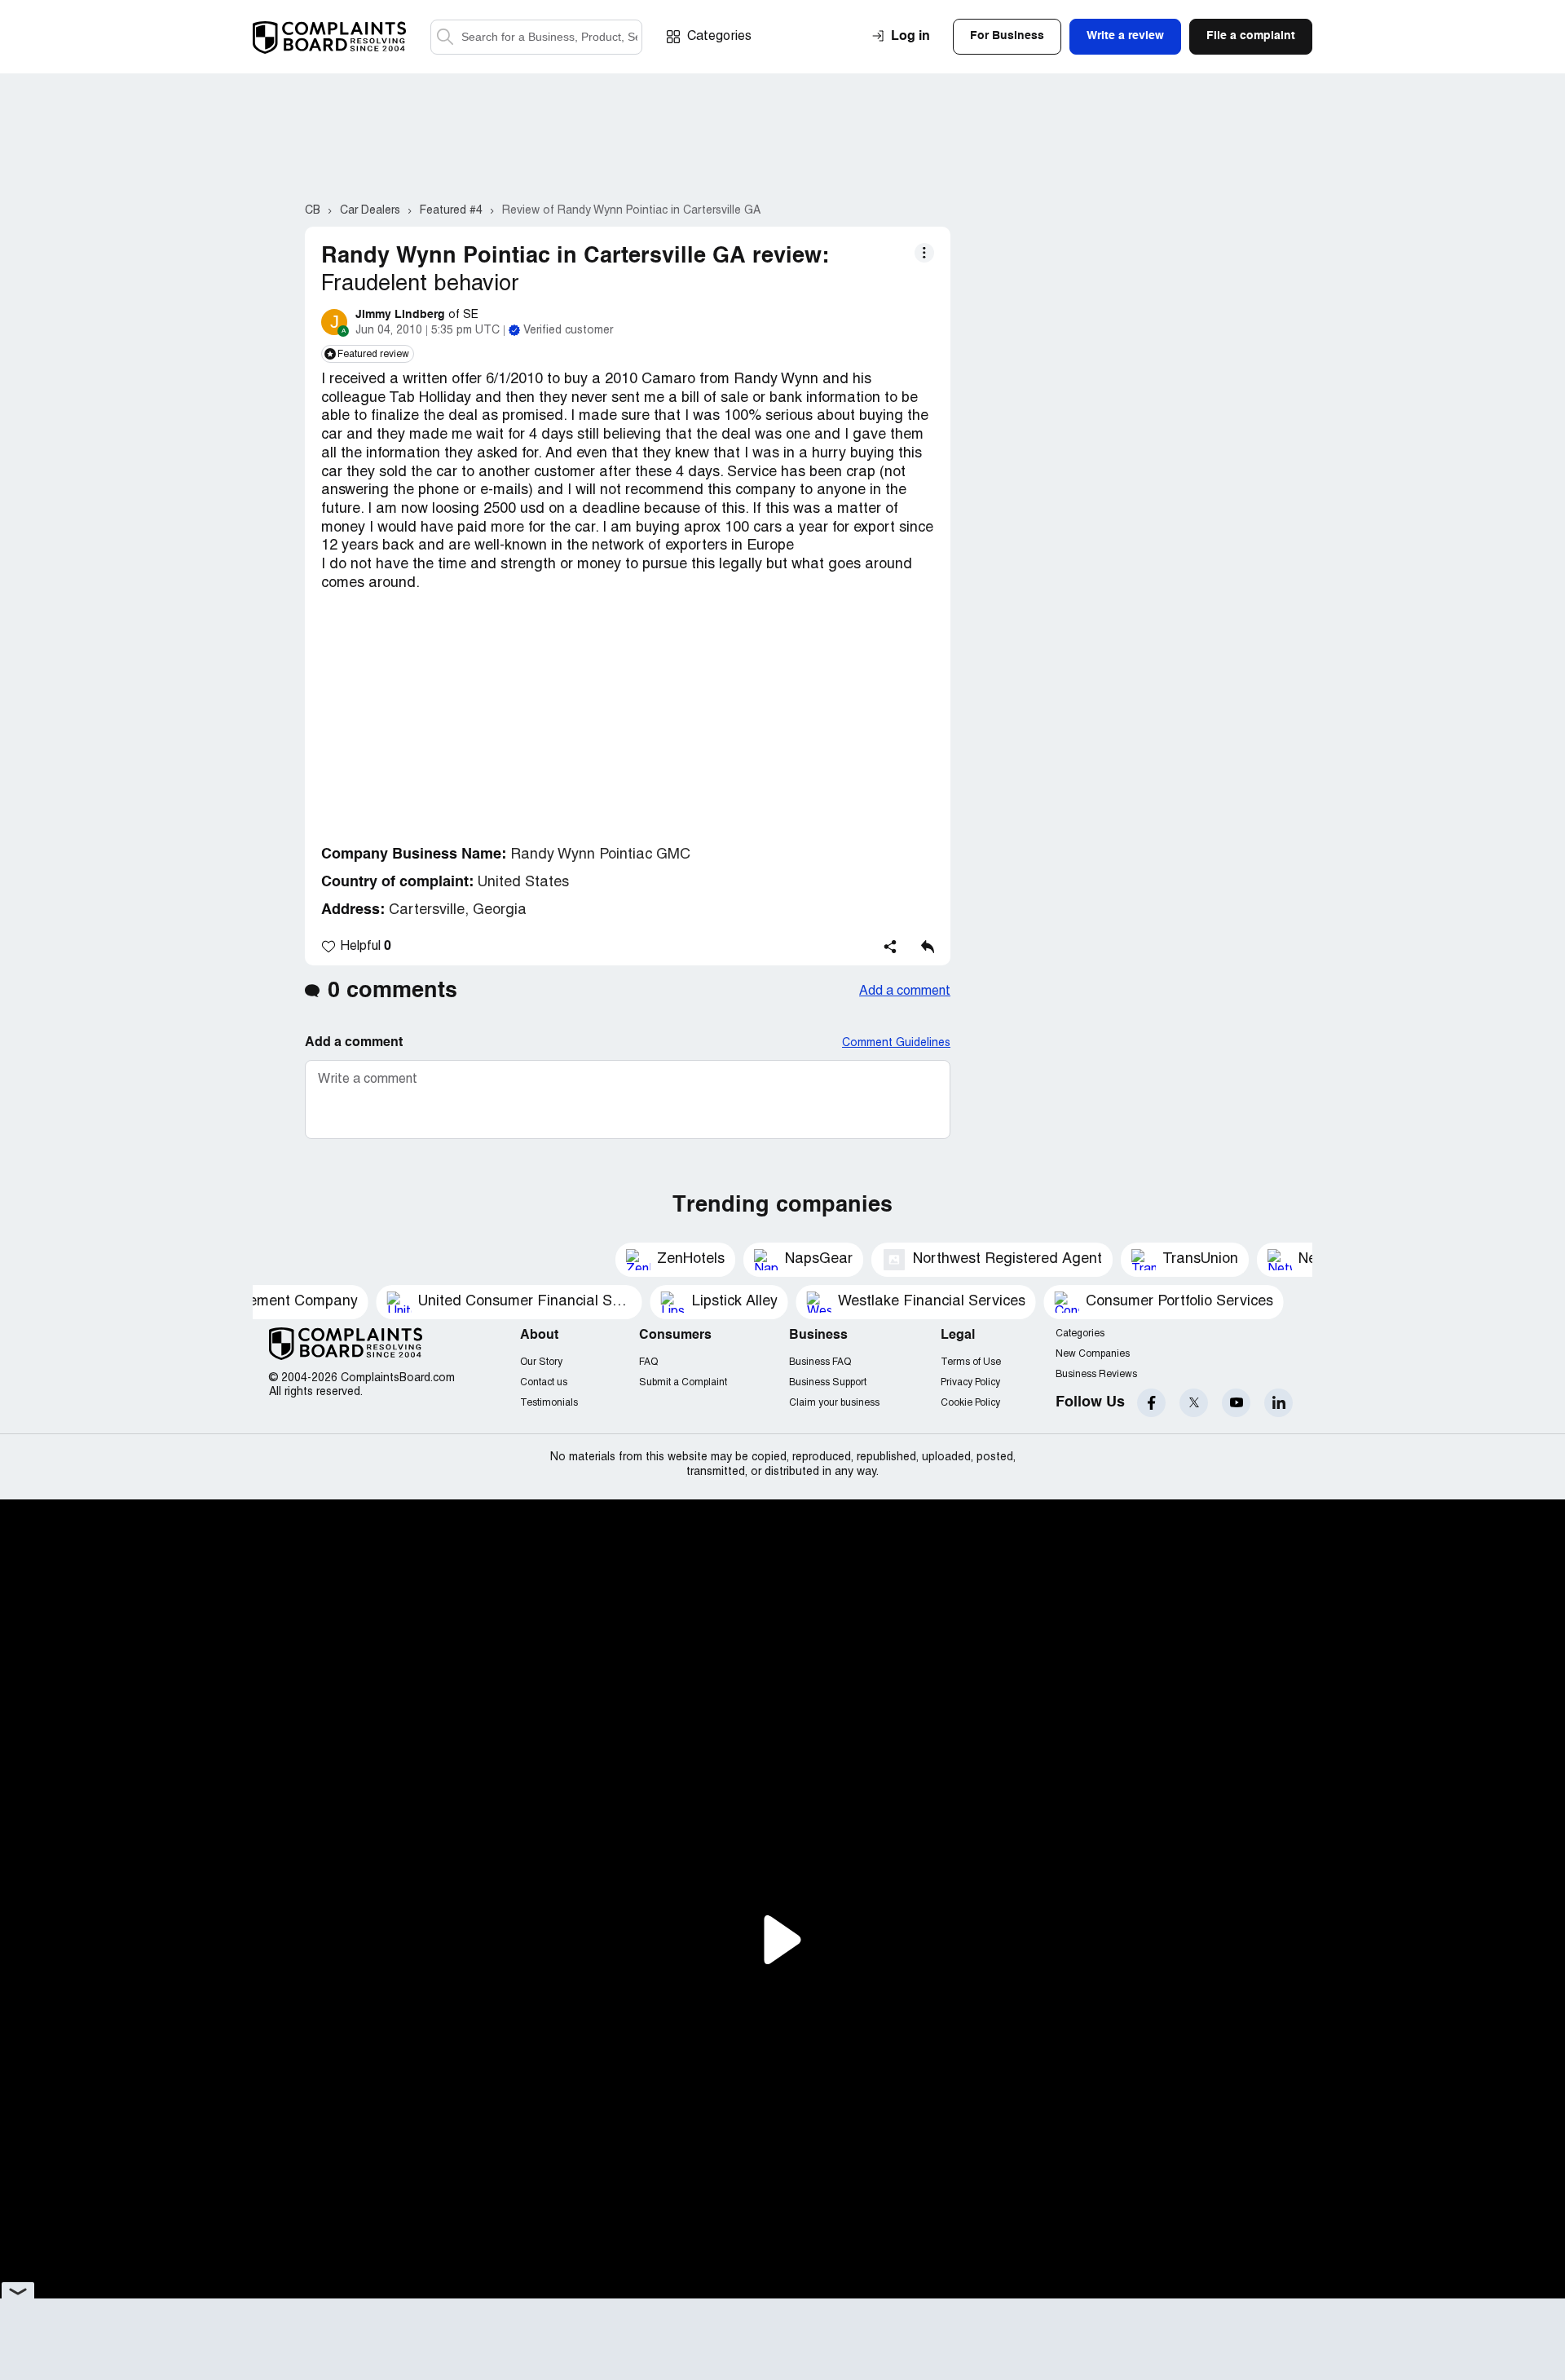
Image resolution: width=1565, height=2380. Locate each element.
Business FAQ (820, 1362)
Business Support (828, 1382)
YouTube (1236, 1403)
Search (445, 37)
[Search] (536, 37)
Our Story (541, 1362)
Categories (719, 37)
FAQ (648, 1362)
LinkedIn (1278, 1403)
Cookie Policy (970, 1403)
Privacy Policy (970, 1382)
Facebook (1151, 1403)
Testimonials (549, 1403)
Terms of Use (971, 1362)
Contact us (544, 1382)
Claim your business (834, 1403)
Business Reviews (1096, 1374)
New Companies (1093, 1354)
